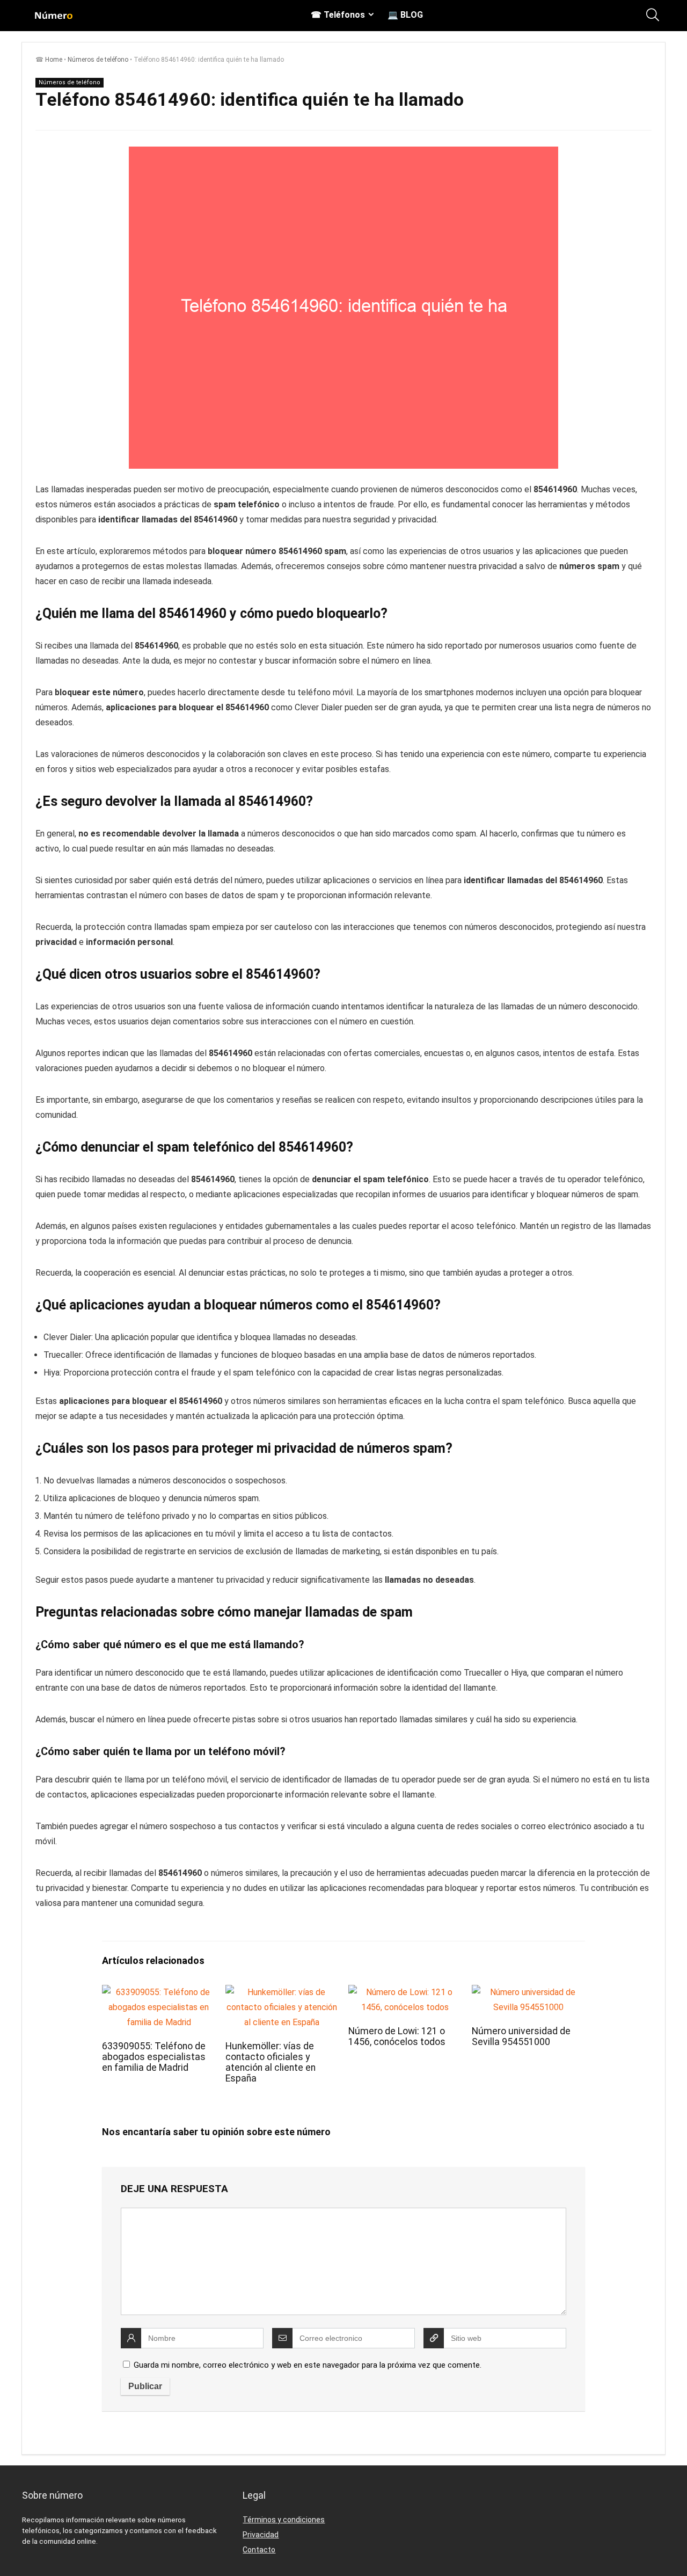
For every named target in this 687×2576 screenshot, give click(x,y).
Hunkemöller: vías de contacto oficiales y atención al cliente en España (271, 2062)
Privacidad (261, 2535)
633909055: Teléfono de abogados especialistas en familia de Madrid (154, 2057)
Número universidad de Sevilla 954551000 (521, 2036)
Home (54, 60)
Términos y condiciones (284, 2520)
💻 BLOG (405, 15)
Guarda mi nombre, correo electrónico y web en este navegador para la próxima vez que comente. (308, 2365)
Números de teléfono (98, 60)
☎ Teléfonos (338, 15)
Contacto (259, 2550)
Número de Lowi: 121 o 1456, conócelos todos (397, 2036)
